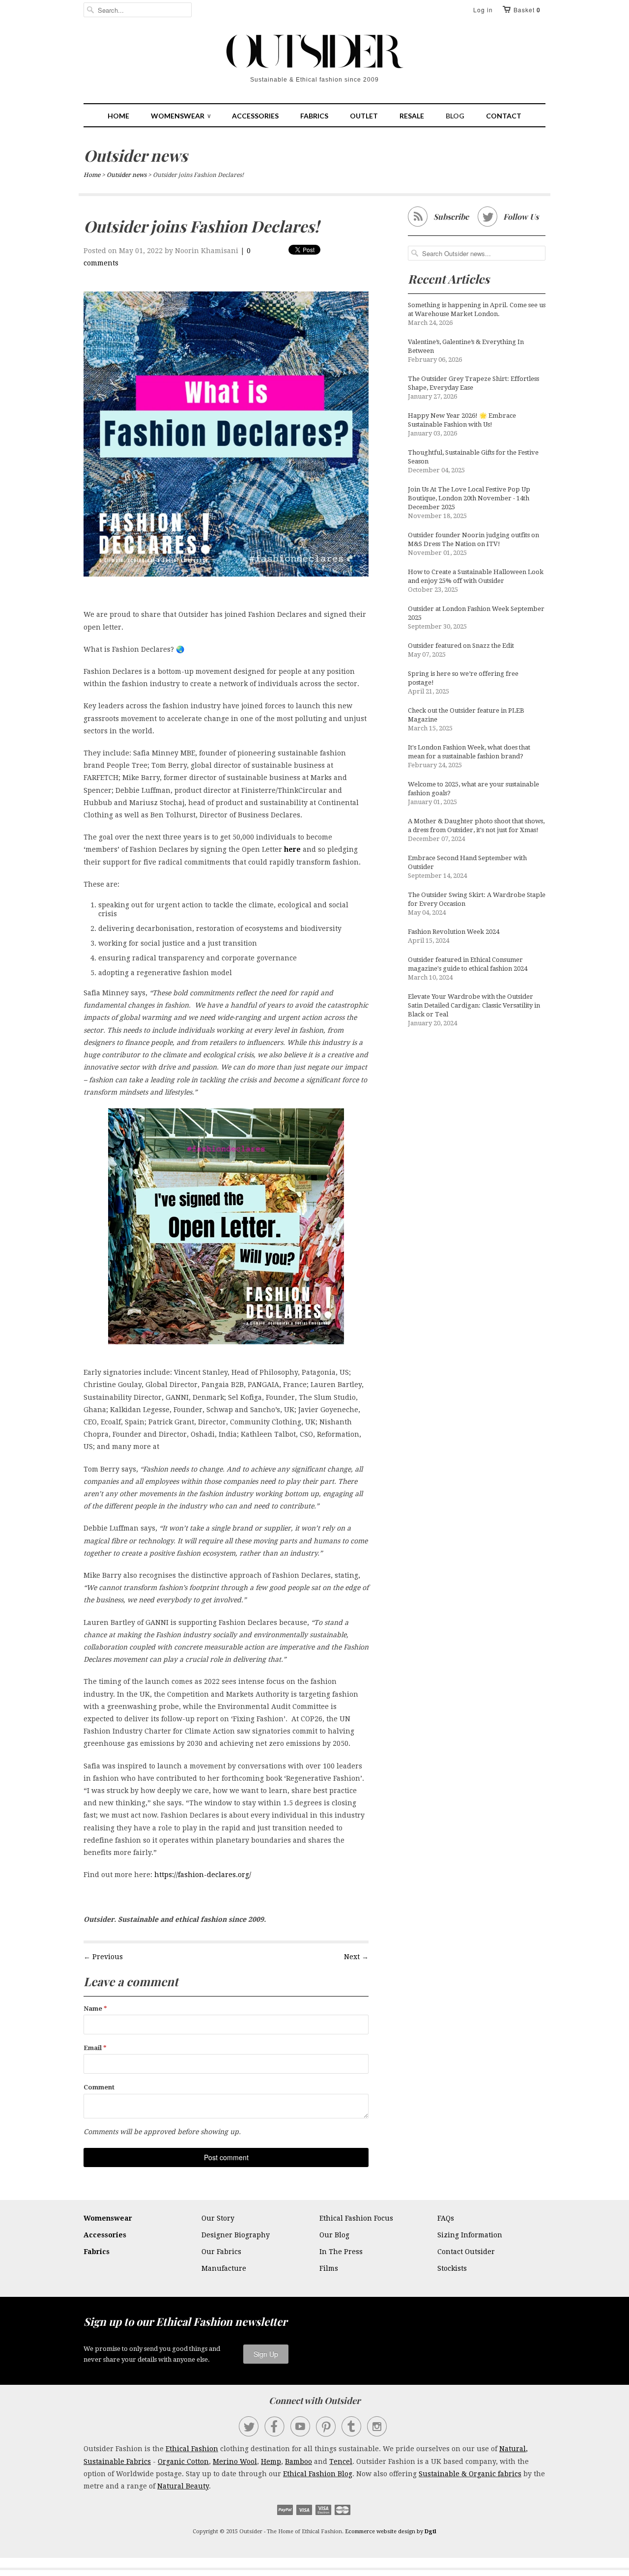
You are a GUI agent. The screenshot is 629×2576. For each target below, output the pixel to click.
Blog (455, 116)
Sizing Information (470, 2235)
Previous (108, 1957)
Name (95, 2009)
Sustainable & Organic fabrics (470, 2474)
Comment (99, 2087)
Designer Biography (236, 2235)
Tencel (341, 2461)
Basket (527, 10)
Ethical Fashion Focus (356, 2218)
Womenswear (181, 116)
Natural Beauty (183, 2486)
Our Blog (334, 2235)
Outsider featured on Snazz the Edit (461, 646)
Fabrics (314, 116)
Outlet (364, 116)
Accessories (255, 116)
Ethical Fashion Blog (318, 2474)
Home (118, 116)
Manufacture (224, 2268)
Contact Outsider (466, 2252)
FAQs (446, 2218)
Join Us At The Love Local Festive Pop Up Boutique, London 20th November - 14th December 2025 (469, 498)
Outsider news (136, 155)
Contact (504, 116)
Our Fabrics (221, 2252)
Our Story (218, 2218)
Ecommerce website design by (391, 2532)
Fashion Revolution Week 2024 (454, 932)
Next (352, 1957)
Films (329, 2268)
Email (95, 2048)
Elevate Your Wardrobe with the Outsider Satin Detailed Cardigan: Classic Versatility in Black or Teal (474, 1005)
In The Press (341, 2252)
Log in (483, 10)
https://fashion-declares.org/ (203, 1875)
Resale (412, 116)
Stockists (452, 2268)
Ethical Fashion (192, 2449)
